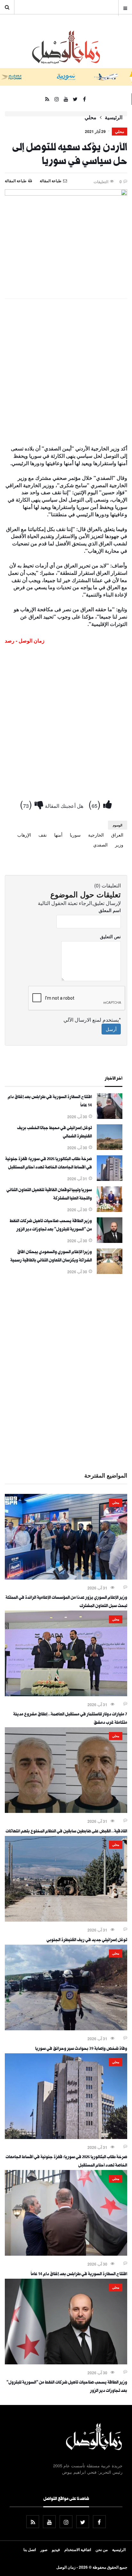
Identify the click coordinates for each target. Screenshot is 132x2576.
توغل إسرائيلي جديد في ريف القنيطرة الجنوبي (87, 1940)
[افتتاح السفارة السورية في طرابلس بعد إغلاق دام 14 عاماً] (110, 1117)
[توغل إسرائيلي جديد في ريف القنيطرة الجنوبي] (66, 1920)
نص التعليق (110, 936)
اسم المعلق (110, 910)
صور (44, 2549)
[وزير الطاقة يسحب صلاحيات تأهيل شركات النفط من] (110, 1241)
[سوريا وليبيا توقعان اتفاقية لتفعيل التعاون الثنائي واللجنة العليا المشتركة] (110, 1210)
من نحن (102, 2549)
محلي (91, 117)
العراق (117, 835)
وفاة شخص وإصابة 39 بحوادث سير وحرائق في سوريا (81, 2049)
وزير (119, 845)
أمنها (58, 835)
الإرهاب (24, 835)
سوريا (75, 835)
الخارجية (96, 835)
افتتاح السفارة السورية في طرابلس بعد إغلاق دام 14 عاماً (79, 2275)
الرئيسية (114, 117)
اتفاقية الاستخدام (78, 2549)
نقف (43, 835)
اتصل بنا (30, 2549)
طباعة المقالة (16, 181)
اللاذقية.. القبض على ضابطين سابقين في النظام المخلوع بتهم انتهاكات (66, 1832)
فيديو (56, 2549)
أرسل (111, 1029)
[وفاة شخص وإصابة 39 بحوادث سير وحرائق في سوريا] (66, 2028)
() (96, 804)
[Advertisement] (66, 372)
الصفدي (100, 845)
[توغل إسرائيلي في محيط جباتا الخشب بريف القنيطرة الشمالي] (110, 1148)
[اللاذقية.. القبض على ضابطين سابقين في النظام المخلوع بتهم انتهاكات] (66, 1811)
